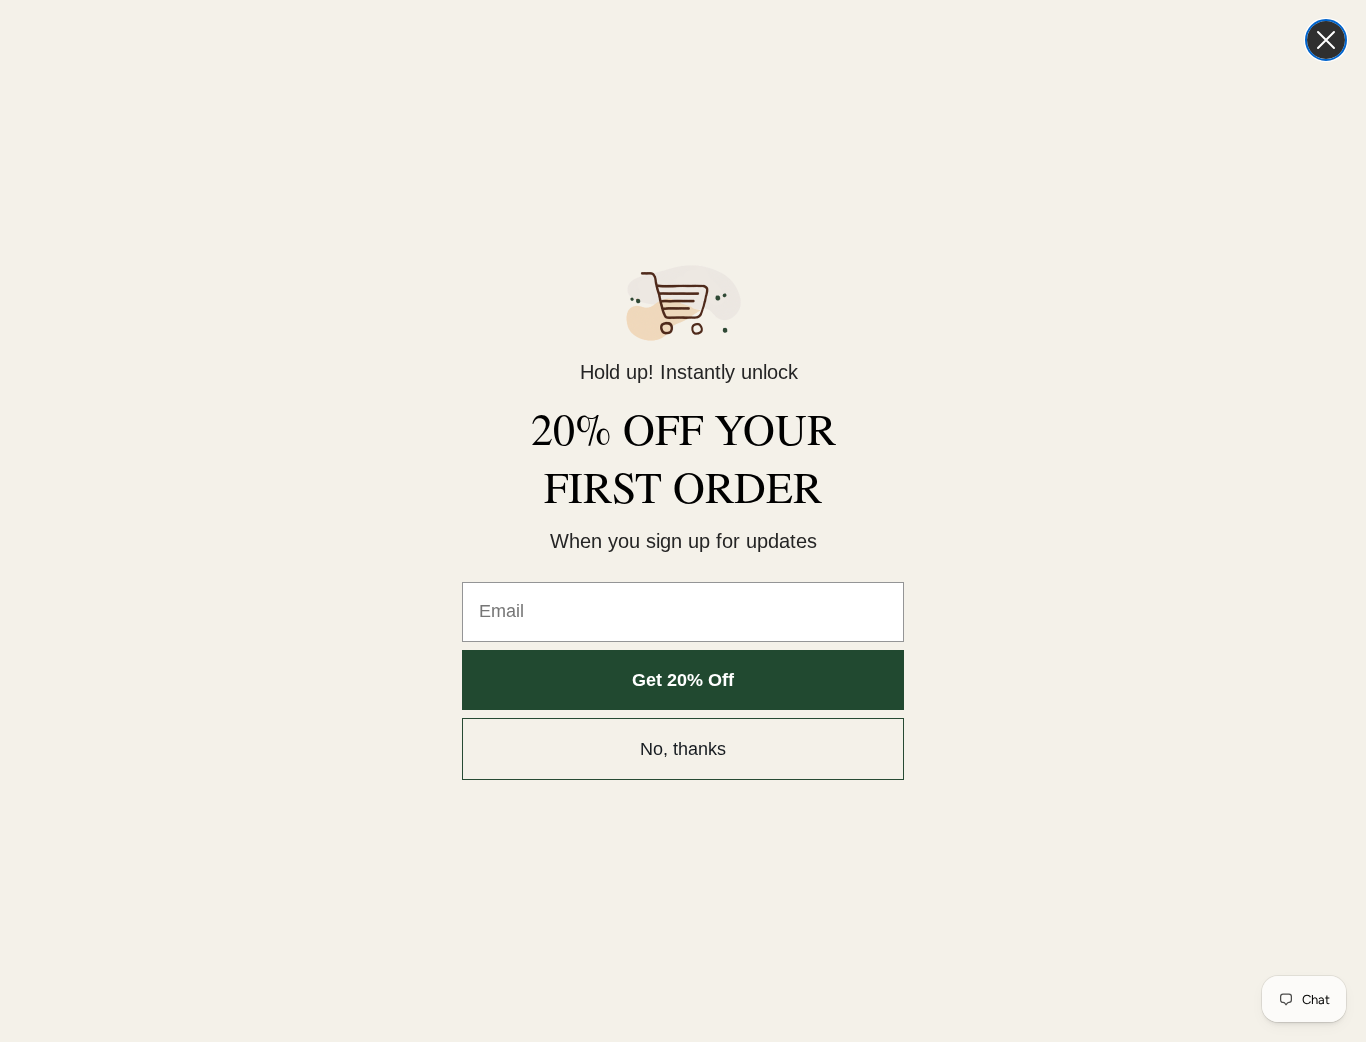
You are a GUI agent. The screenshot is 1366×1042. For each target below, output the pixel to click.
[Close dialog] (1326, 40)
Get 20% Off (683, 680)
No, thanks (683, 749)
